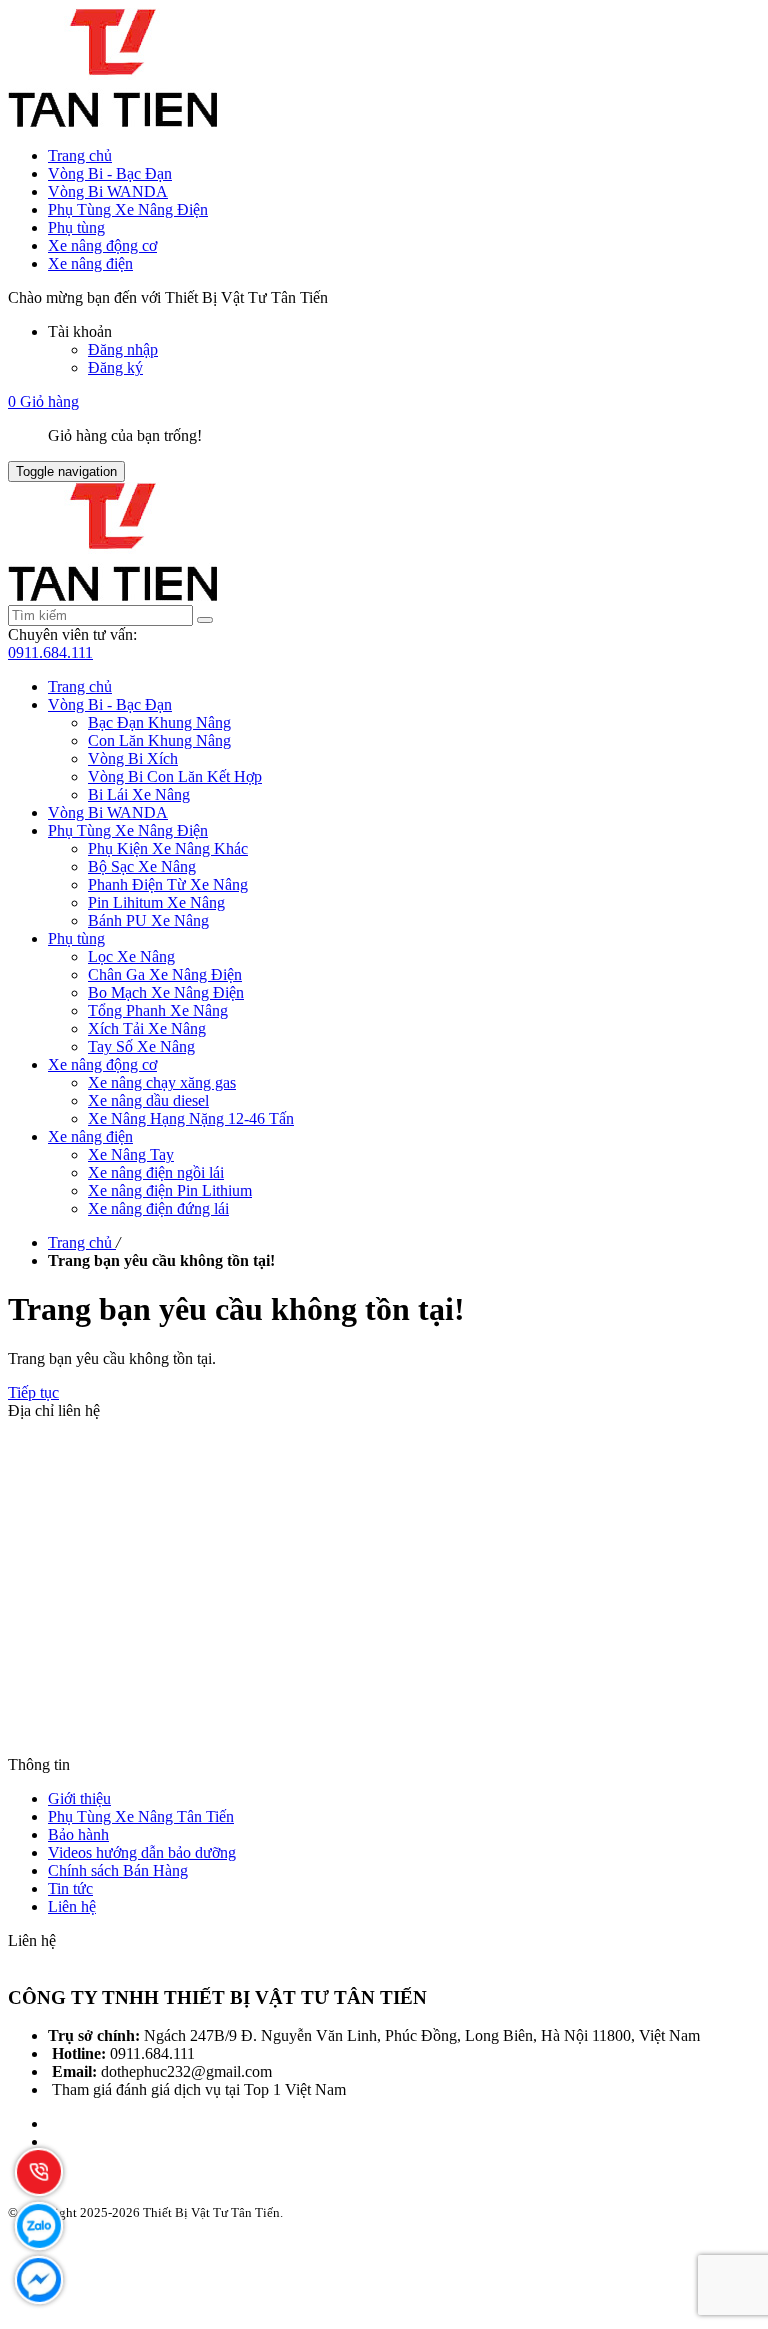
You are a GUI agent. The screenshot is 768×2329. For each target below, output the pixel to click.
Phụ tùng (76, 227)
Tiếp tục (33, 1392)
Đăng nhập (123, 349)
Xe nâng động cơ (102, 245)
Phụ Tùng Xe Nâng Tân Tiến (141, 1816)
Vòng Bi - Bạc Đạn (110, 173)
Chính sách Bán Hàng (118, 1870)
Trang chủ (80, 155)
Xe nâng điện (90, 263)
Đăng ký (115, 367)
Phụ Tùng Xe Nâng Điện (128, 209)
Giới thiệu (79, 1798)
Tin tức (70, 1888)
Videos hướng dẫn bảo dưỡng (142, 1852)
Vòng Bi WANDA (108, 191)
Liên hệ (72, 1906)
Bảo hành (78, 1834)
